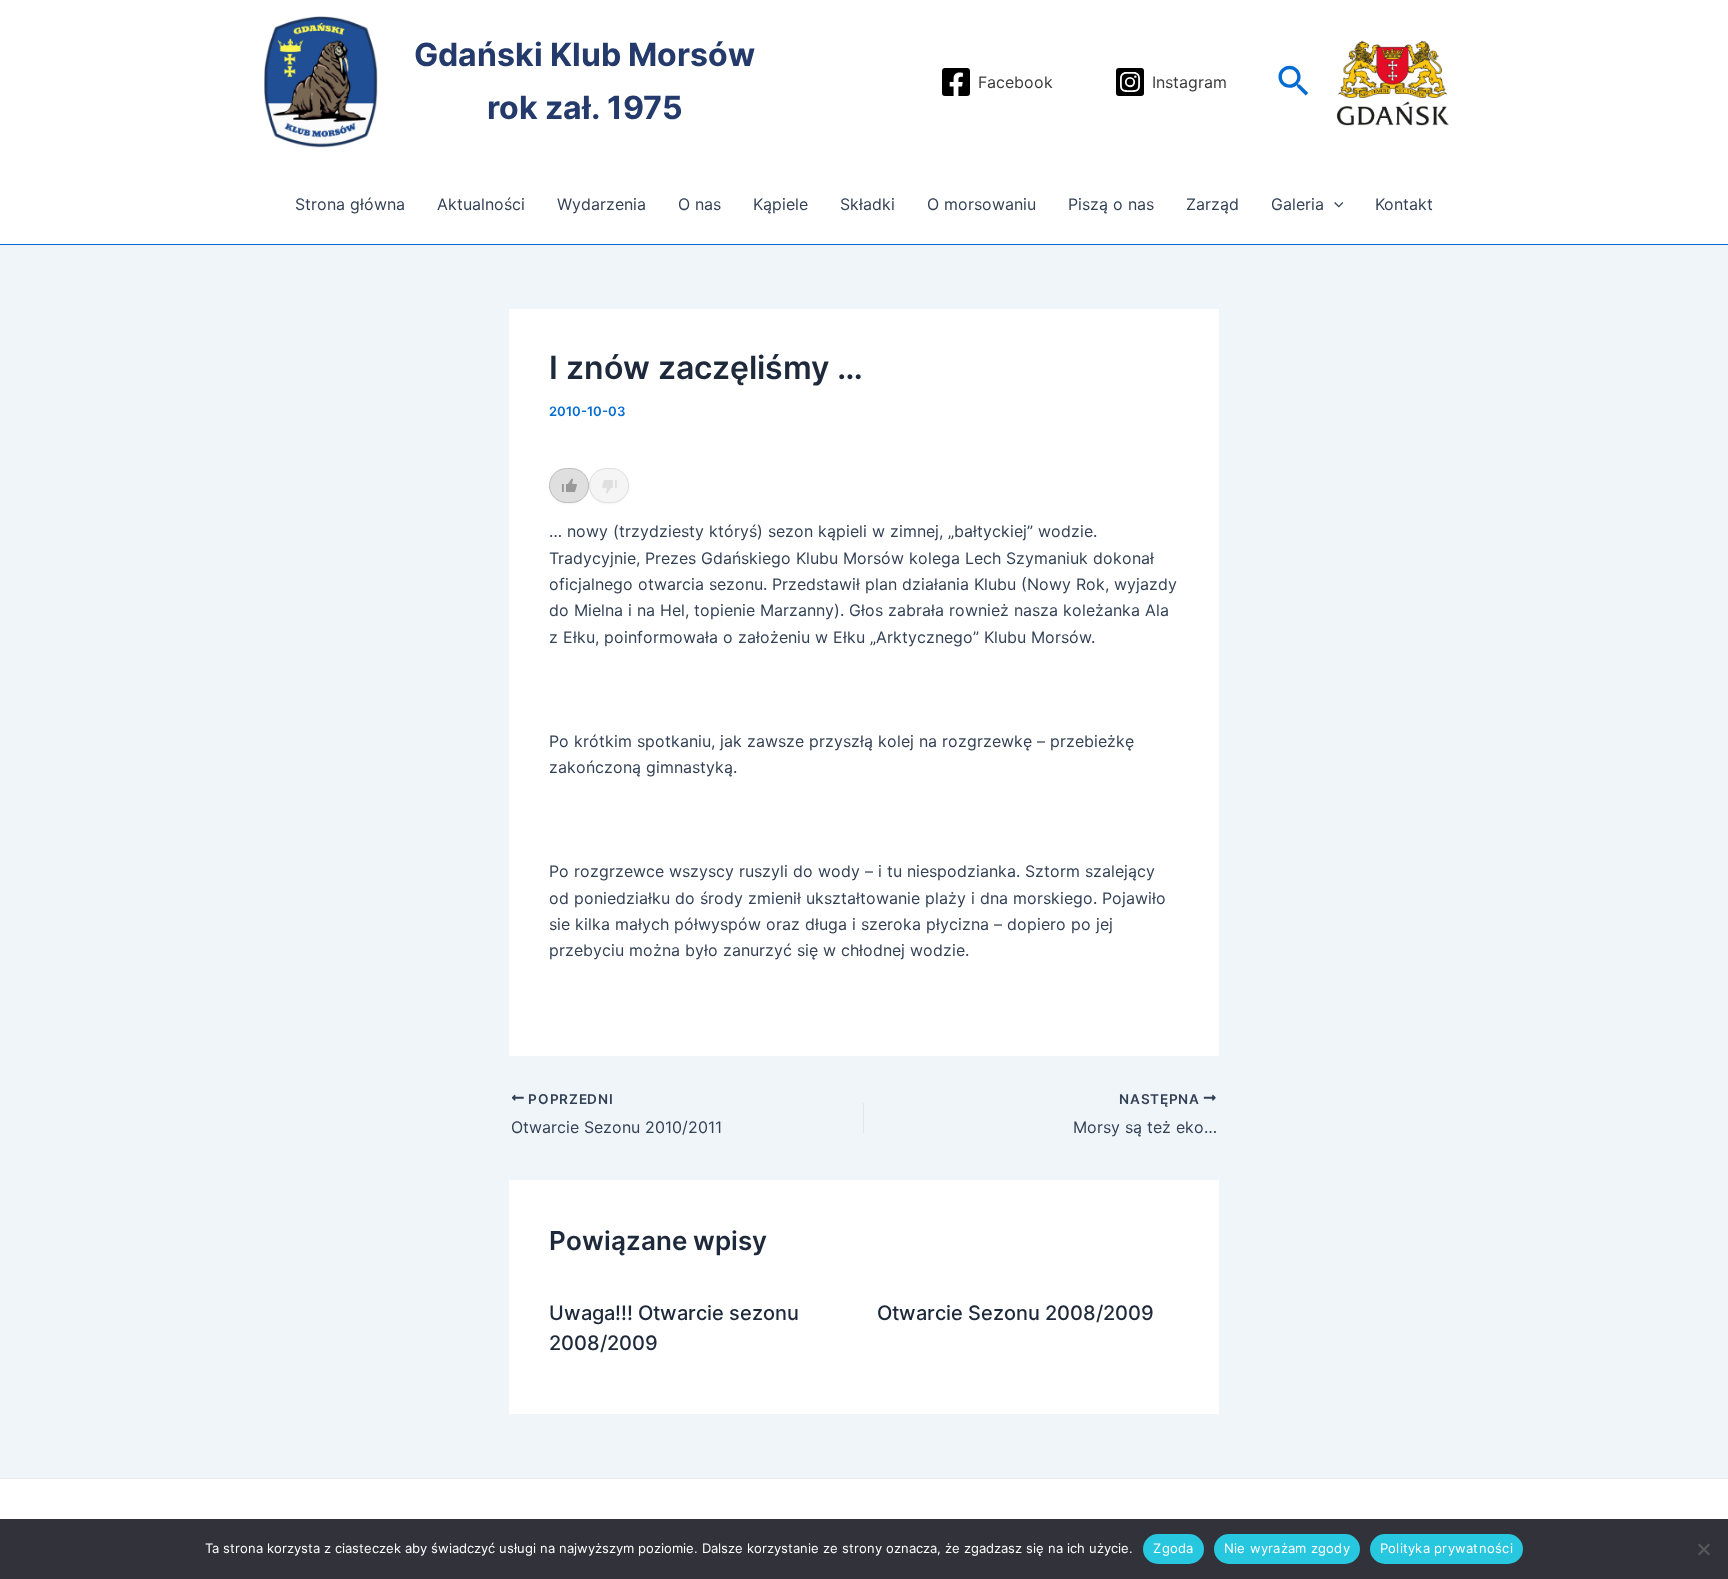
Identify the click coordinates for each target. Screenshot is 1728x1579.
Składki (867, 204)
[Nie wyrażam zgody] (1703, 1549)
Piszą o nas (1111, 204)
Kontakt (1404, 204)
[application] (1334, 204)
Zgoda (1173, 1548)
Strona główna (350, 204)
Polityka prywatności (1446, 1548)
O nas (699, 204)
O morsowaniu (981, 204)
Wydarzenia (601, 204)
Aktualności (481, 204)
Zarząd (1212, 204)
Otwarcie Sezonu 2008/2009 (1015, 1313)
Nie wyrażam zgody (1287, 1548)
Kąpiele (780, 204)
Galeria (1297, 204)
